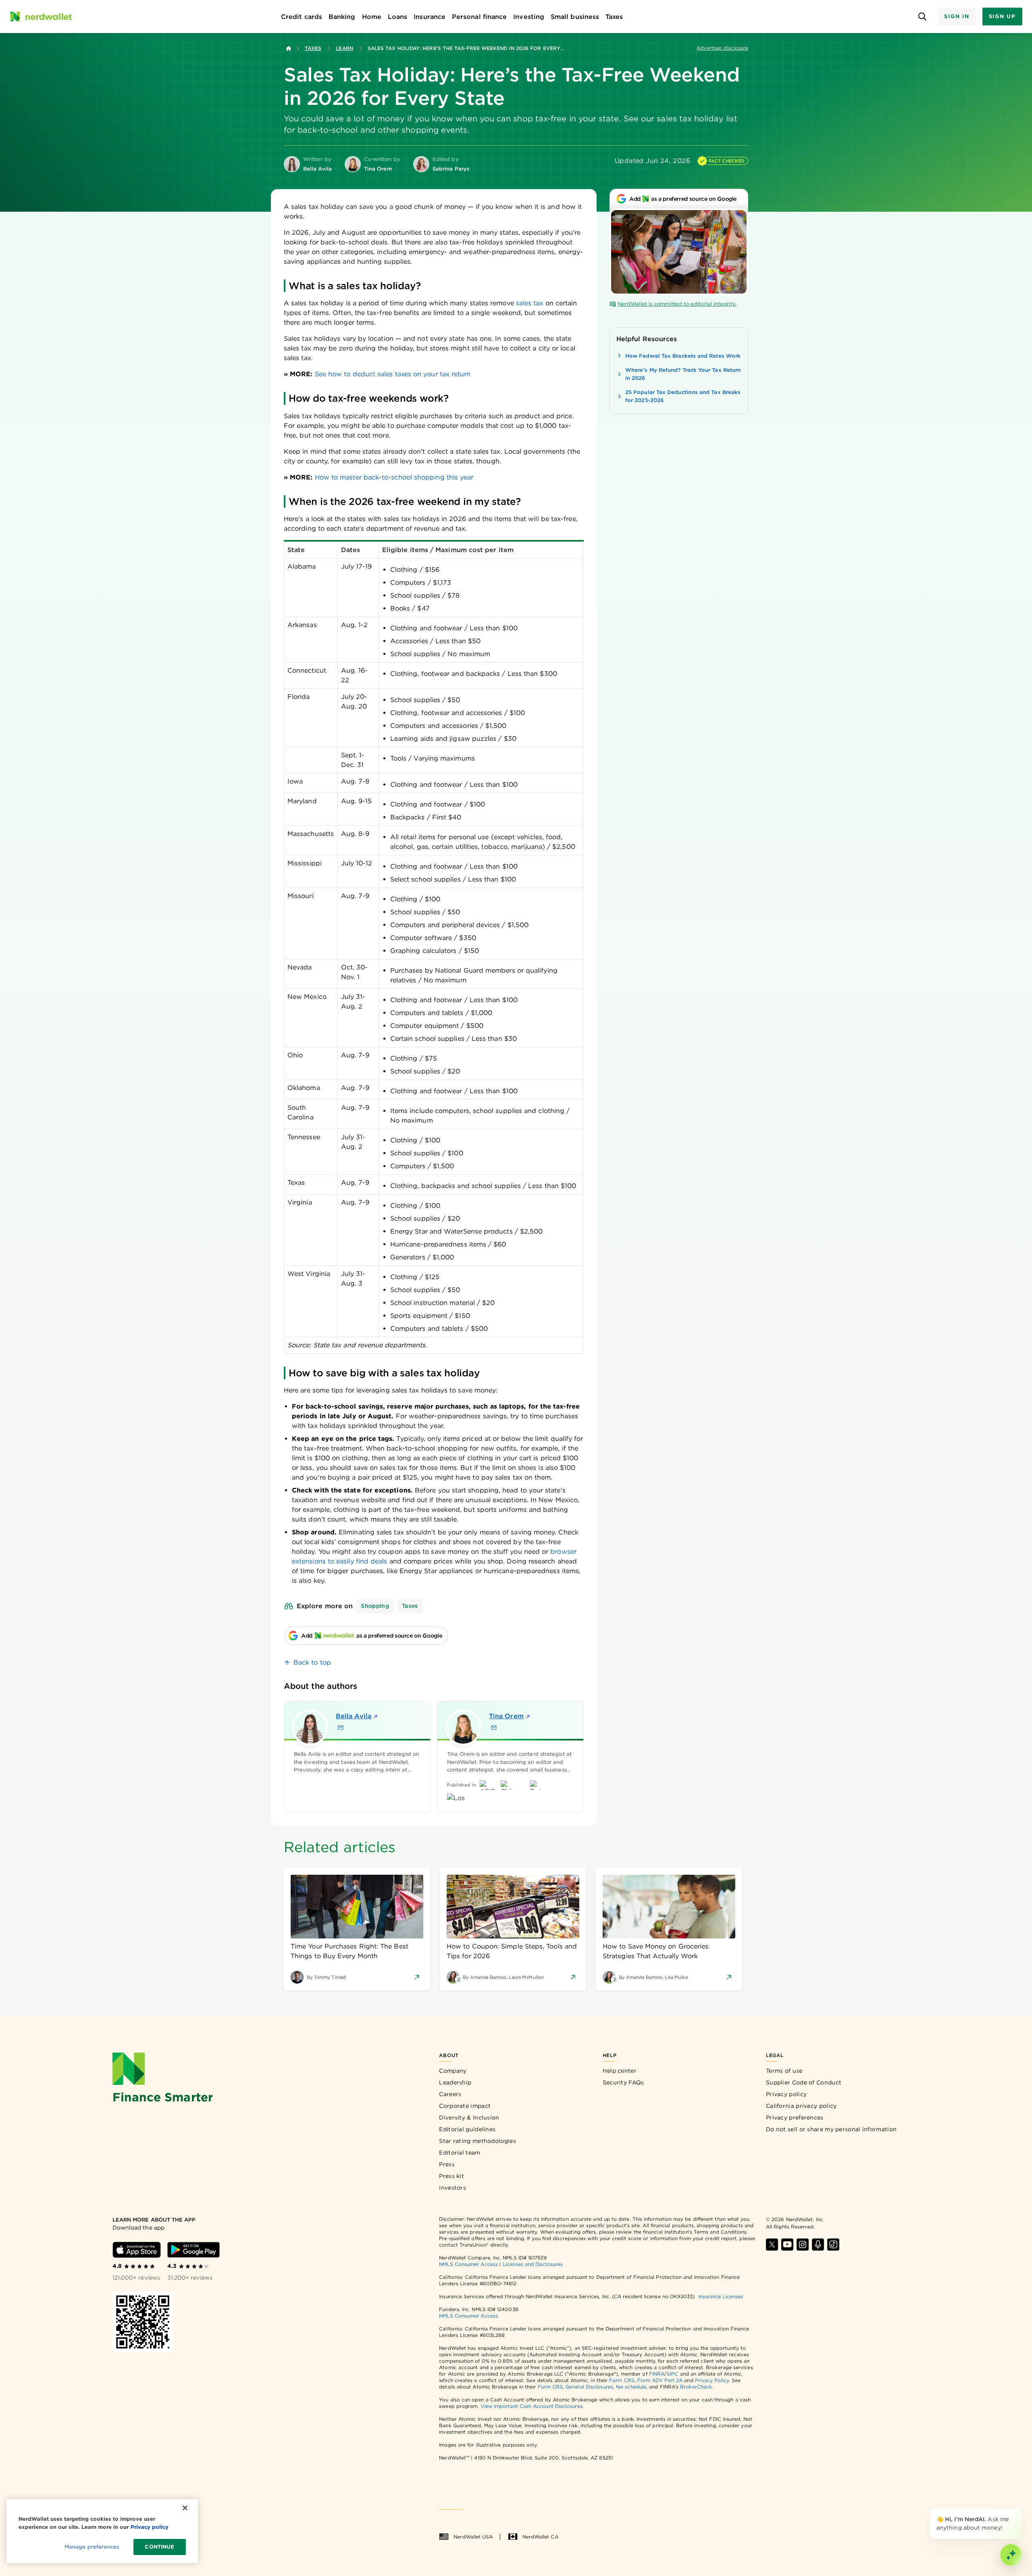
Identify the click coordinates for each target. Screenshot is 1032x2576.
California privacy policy (801, 2106)
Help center (620, 2071)
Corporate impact (465, 2106)
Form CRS (622, 2380)
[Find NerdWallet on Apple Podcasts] (818, 2245)
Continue (159, 2547)
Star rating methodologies (478, 2141)
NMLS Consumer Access (468, 2264)
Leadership (455, 2082)
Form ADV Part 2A (660, 2380)
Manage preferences (92, 2547)
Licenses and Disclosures (533, 2264)
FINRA (657, 2374)
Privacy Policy (712, 2380)
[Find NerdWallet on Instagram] (803, 2245)
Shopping (375, 1606)
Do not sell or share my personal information (831, 2129)
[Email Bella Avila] (341, 1728)
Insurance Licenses (721, 2296)
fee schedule (631, 2387)
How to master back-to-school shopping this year (394, 477)
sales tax (530, 303)
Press (447, 2164)
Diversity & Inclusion (469, 2117)
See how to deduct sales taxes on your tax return (393, 374)
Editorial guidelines (467, 2129)
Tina (506, 1716)
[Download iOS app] (137, 2250)
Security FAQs (623, 2082)
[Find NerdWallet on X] (772, 2245)
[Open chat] (1011, 2555)
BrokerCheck (696, 2387)
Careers (450, 2094)
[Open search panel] (922, 17)
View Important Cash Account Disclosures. (532, 2406)
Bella (354, 1716)
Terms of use (784, 2071)
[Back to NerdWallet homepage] (289, 48)
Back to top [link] (312, 1662)
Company (453, 2071)
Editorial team (460, 2153)
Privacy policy (786, 2094)
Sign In (957, 16)
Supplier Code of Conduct (804, 2082)
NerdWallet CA (540, 2537)
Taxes (313, 48)
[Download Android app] (193, 2250)
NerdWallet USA (473, 2537)
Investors (453, 2188)
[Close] (1021, 2510)
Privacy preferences (795, 2117)
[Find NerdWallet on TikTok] (833, 2245)
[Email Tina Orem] (494, 1728)
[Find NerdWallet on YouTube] (787, 2245)
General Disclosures (589, 2387)
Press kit (451, 2176)
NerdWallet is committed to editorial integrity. (677, 304)
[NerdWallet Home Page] (41, 17)
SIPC (672, 2374)
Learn (344, 48)
